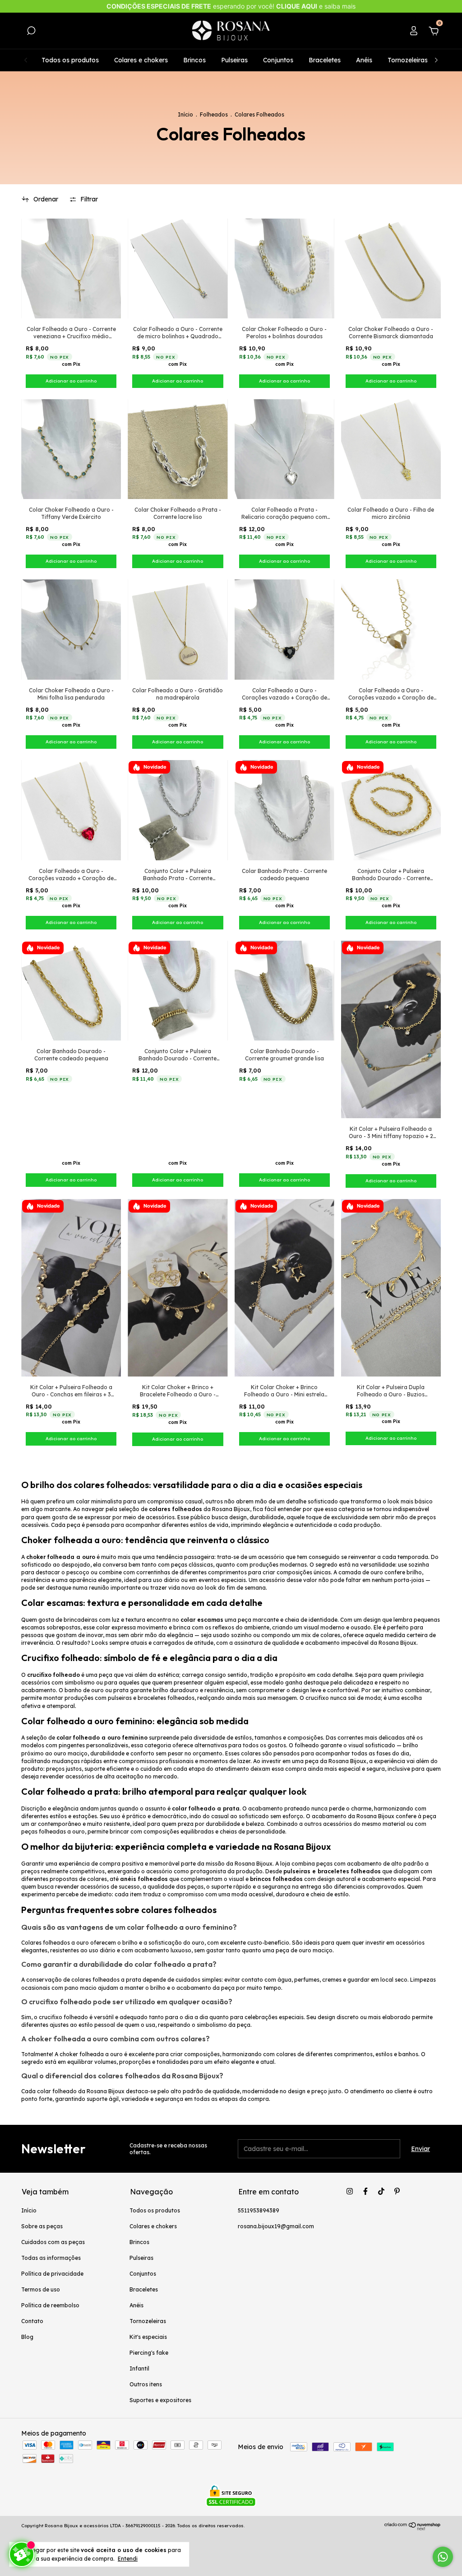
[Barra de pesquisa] (31, 32)
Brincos (194, 60)
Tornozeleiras (408, 60)
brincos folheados (276, 1879)
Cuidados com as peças (53, 2242)
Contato (32, 2321)
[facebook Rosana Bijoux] (365, 2191)
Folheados (214, 114)
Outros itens (146, 2384)
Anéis (364, 60)
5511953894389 (259, 2210)
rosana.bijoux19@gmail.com (276, 2226)
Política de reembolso (50, 2305)
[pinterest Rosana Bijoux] (397, 2191)
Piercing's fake (149, 2353)
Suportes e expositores (160, 2400)
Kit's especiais (148, 2337)
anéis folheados (144, 1879)
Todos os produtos (70, 60)
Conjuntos (278, 60)
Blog (27, 2337)
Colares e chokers (141, 60)
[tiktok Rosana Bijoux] (381, 2191)
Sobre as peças (42, 2226)
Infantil (139, 2368)
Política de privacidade (52, 2274)
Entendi (128, 2559)
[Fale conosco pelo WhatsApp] (443, 2557)
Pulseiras (234, 60)
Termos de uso (41, 2289)
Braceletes (325, 60)
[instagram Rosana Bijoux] (350, 2191)
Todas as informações (51, 2258)
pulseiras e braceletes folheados (332, 1871)
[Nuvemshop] (413, 2528)
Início (185, 114)
